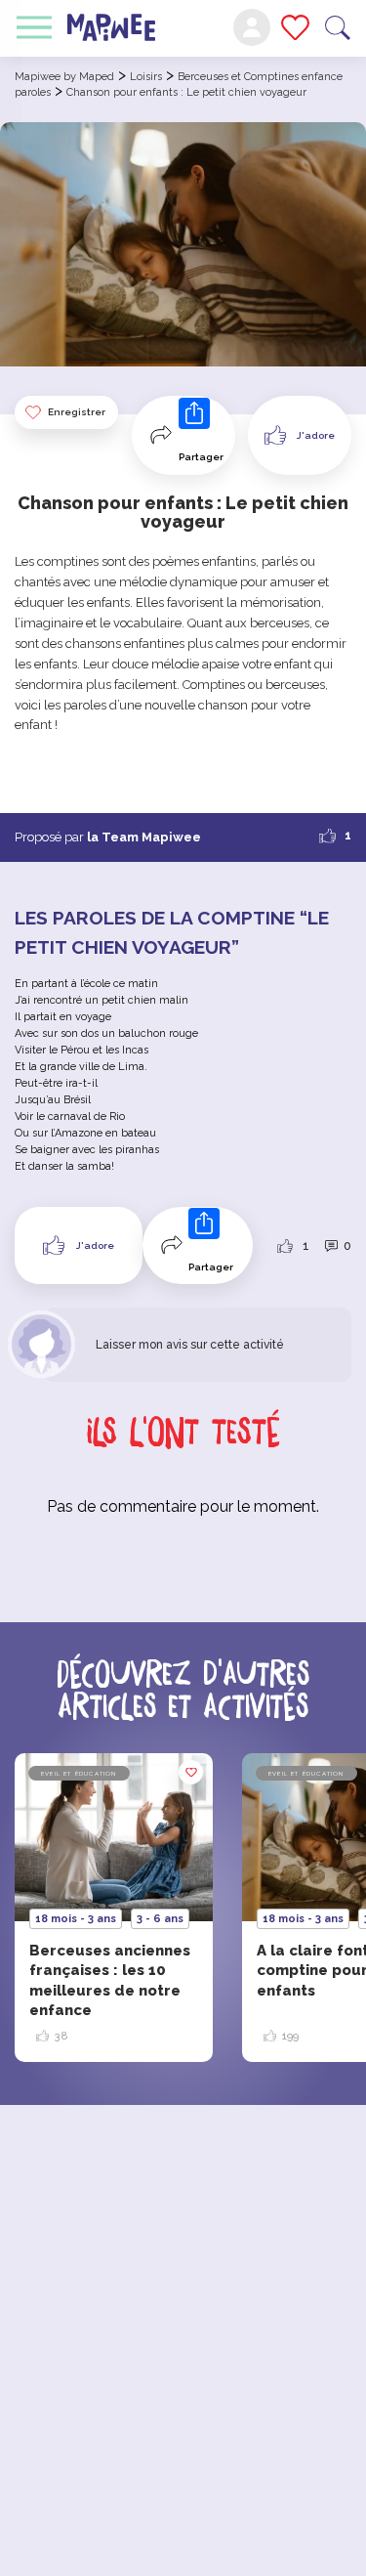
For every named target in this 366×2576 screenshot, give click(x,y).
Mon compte (252, 27)
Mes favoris (295, 27)
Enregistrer (77, 412)
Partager (201, 457)
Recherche (338, 28)
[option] (114, 1908)
